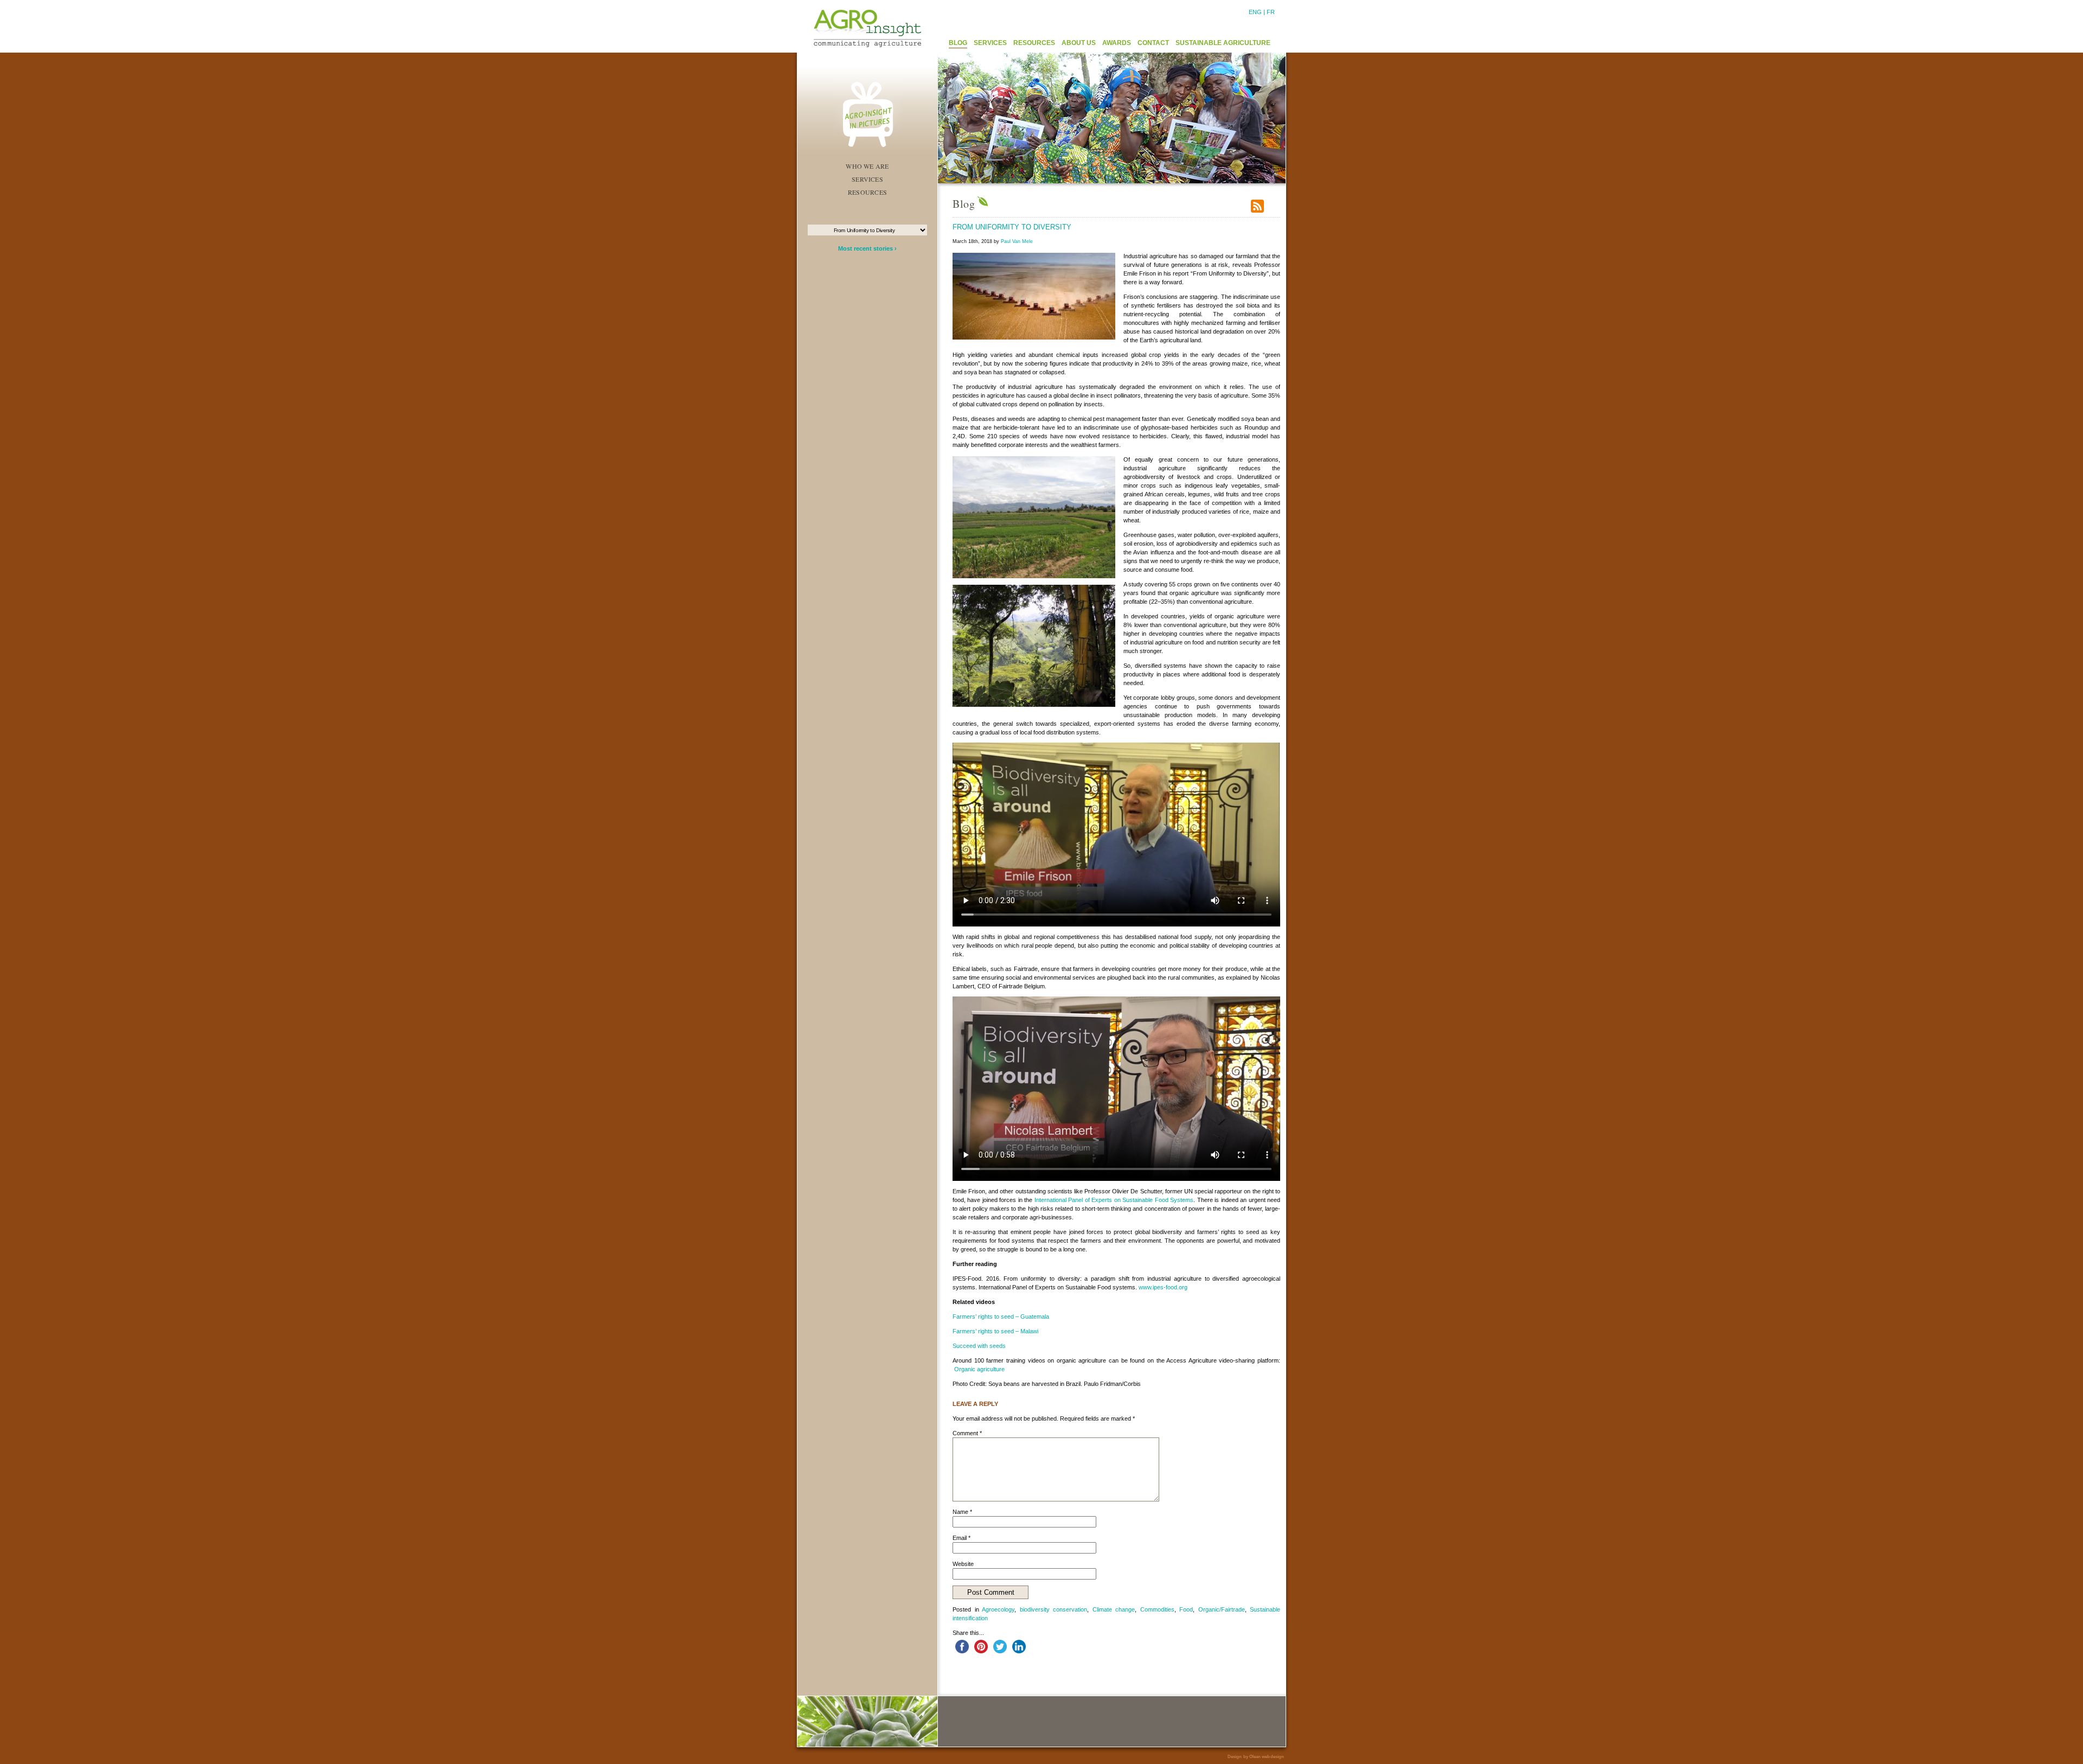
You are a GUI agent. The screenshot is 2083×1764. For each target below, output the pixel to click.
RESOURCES (1034, 43)
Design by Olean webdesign (1256, 1757)
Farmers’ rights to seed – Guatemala (1001, 1316)
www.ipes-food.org (1163, 1287)
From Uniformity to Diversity (1012, 227)
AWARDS (1117, 43)
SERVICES (990, 43)
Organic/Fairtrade (1222, 1609)
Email (961, 1538)
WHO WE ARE (867, 166)
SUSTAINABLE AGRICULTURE (1223, 43)
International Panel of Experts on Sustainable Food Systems (1114, 1200)
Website (963, 1564)
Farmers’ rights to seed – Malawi (995, 1331)
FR (1271, 12)
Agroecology (998, 1609)
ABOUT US (1079, 43)
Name (962, 1512)
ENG (1255, 12)
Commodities (1157, 1609)
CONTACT (1153, 43)
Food (1186, 1609)
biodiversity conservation (1054, 1609)
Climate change (1114, 1609)
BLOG (958, 43)
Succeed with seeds (979, 1346)
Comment (967, 1433)
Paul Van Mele (1017, 241)
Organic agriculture (979, 1369)
